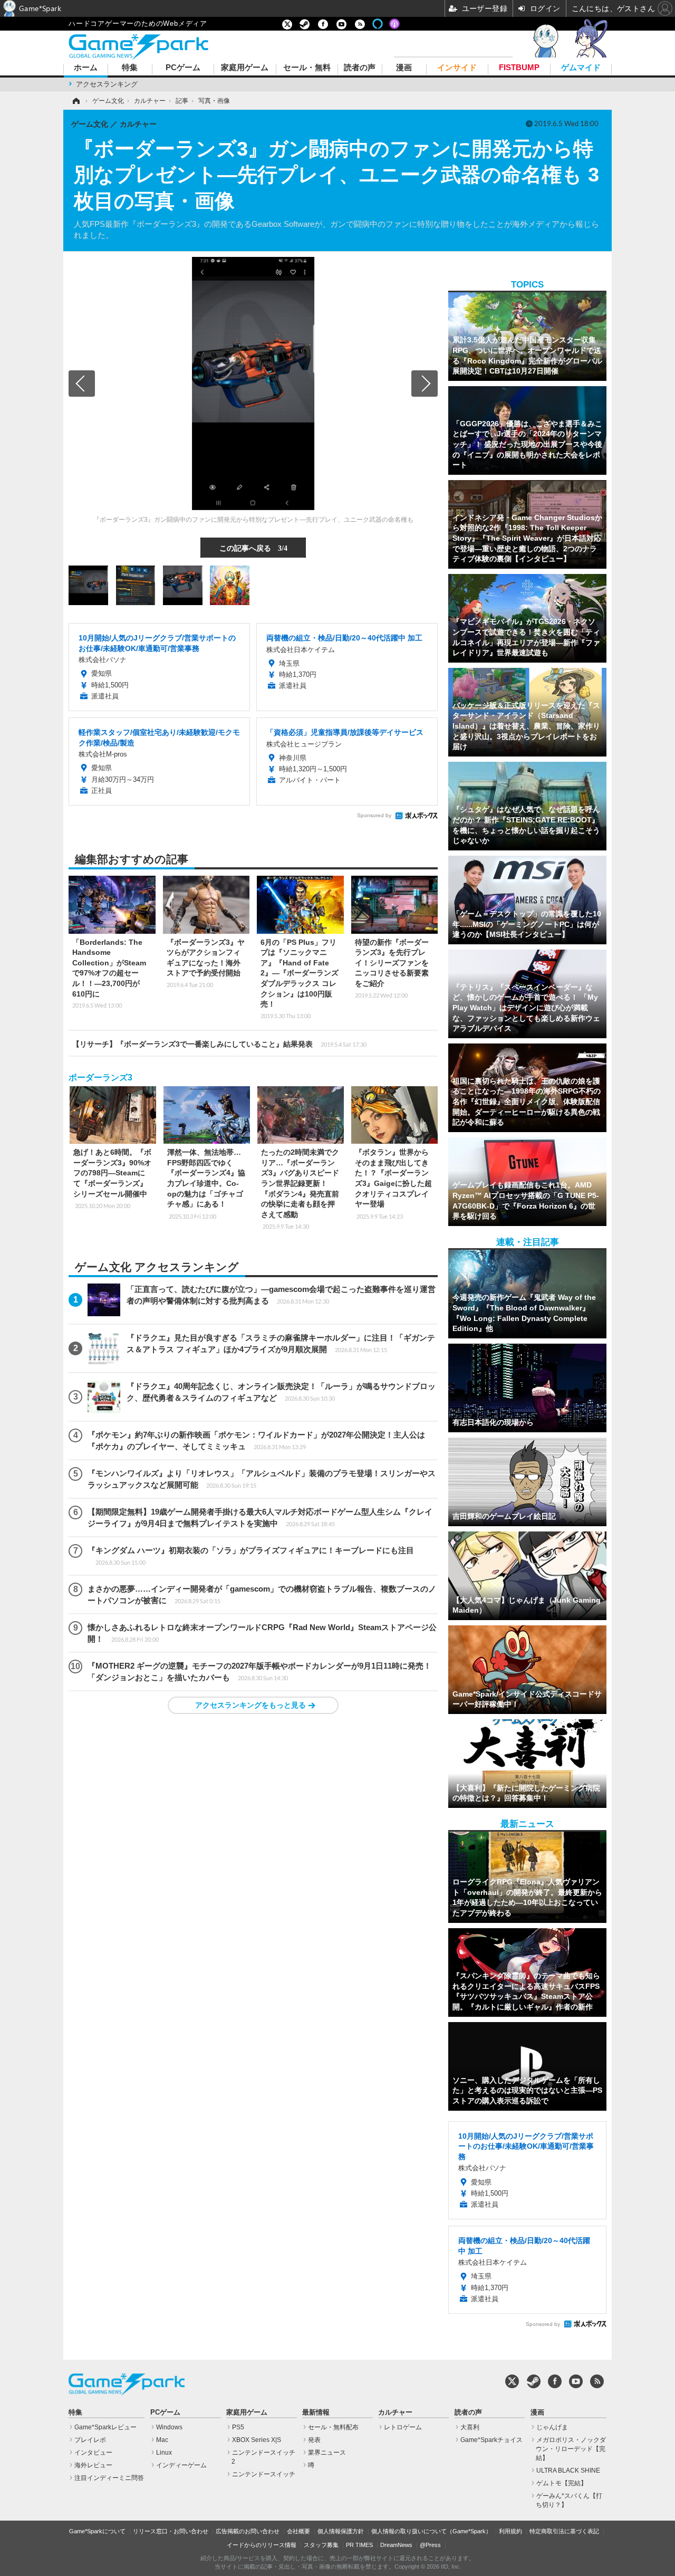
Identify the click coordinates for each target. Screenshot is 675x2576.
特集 (130, 68)
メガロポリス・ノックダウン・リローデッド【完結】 (571, 2449)
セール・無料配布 (333, 2427)
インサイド (457, 68)
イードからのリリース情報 (262, 2545)
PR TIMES (359, 2545)
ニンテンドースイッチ (264, 2474)
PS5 (238, 2427)
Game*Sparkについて (97, 2531)
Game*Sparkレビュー (105, 2427)
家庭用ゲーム (245, 68)
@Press (430, 2545)
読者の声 (360, 68)
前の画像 (82, 384)
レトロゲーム (403, 2427)
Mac (162, 2440)
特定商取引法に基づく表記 (564, 2531)
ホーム (86, 68)
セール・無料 (307, 68)
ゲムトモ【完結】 (562, 2483)
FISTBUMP (519, 68)
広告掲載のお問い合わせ (248, 2531)
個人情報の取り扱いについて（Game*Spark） (431, 2531)
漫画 (404, 68)
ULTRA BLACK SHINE (568, 2470)
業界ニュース (327, 2453)
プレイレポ (90, 2440)
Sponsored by (374, 815)
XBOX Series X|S (257, 2440)
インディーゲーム (181, 2465)
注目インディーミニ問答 (109, 2478)
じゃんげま (552, 2427)
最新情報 (316, 2412)
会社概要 (298, 2531)
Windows (169, 2427)
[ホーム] (75, 101)
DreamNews (396, 2545)
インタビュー (93, 2453)
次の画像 (425, 384)
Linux (164, 2453)
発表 (314, 2440)
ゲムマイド (581, 68)
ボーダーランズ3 (100, 1078)
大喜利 (470, 2427)
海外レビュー (93, 2465)
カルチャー (395, 2412)
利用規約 (510, 2531)
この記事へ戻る (253, 548)
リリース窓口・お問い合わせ (171, 2531)
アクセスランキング (107, 84)
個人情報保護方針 (341, 2531)
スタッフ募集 (321, 2545)
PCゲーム (183, 68)
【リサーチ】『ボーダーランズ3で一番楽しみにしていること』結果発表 (219, 1044)
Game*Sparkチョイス (491, 2440)
